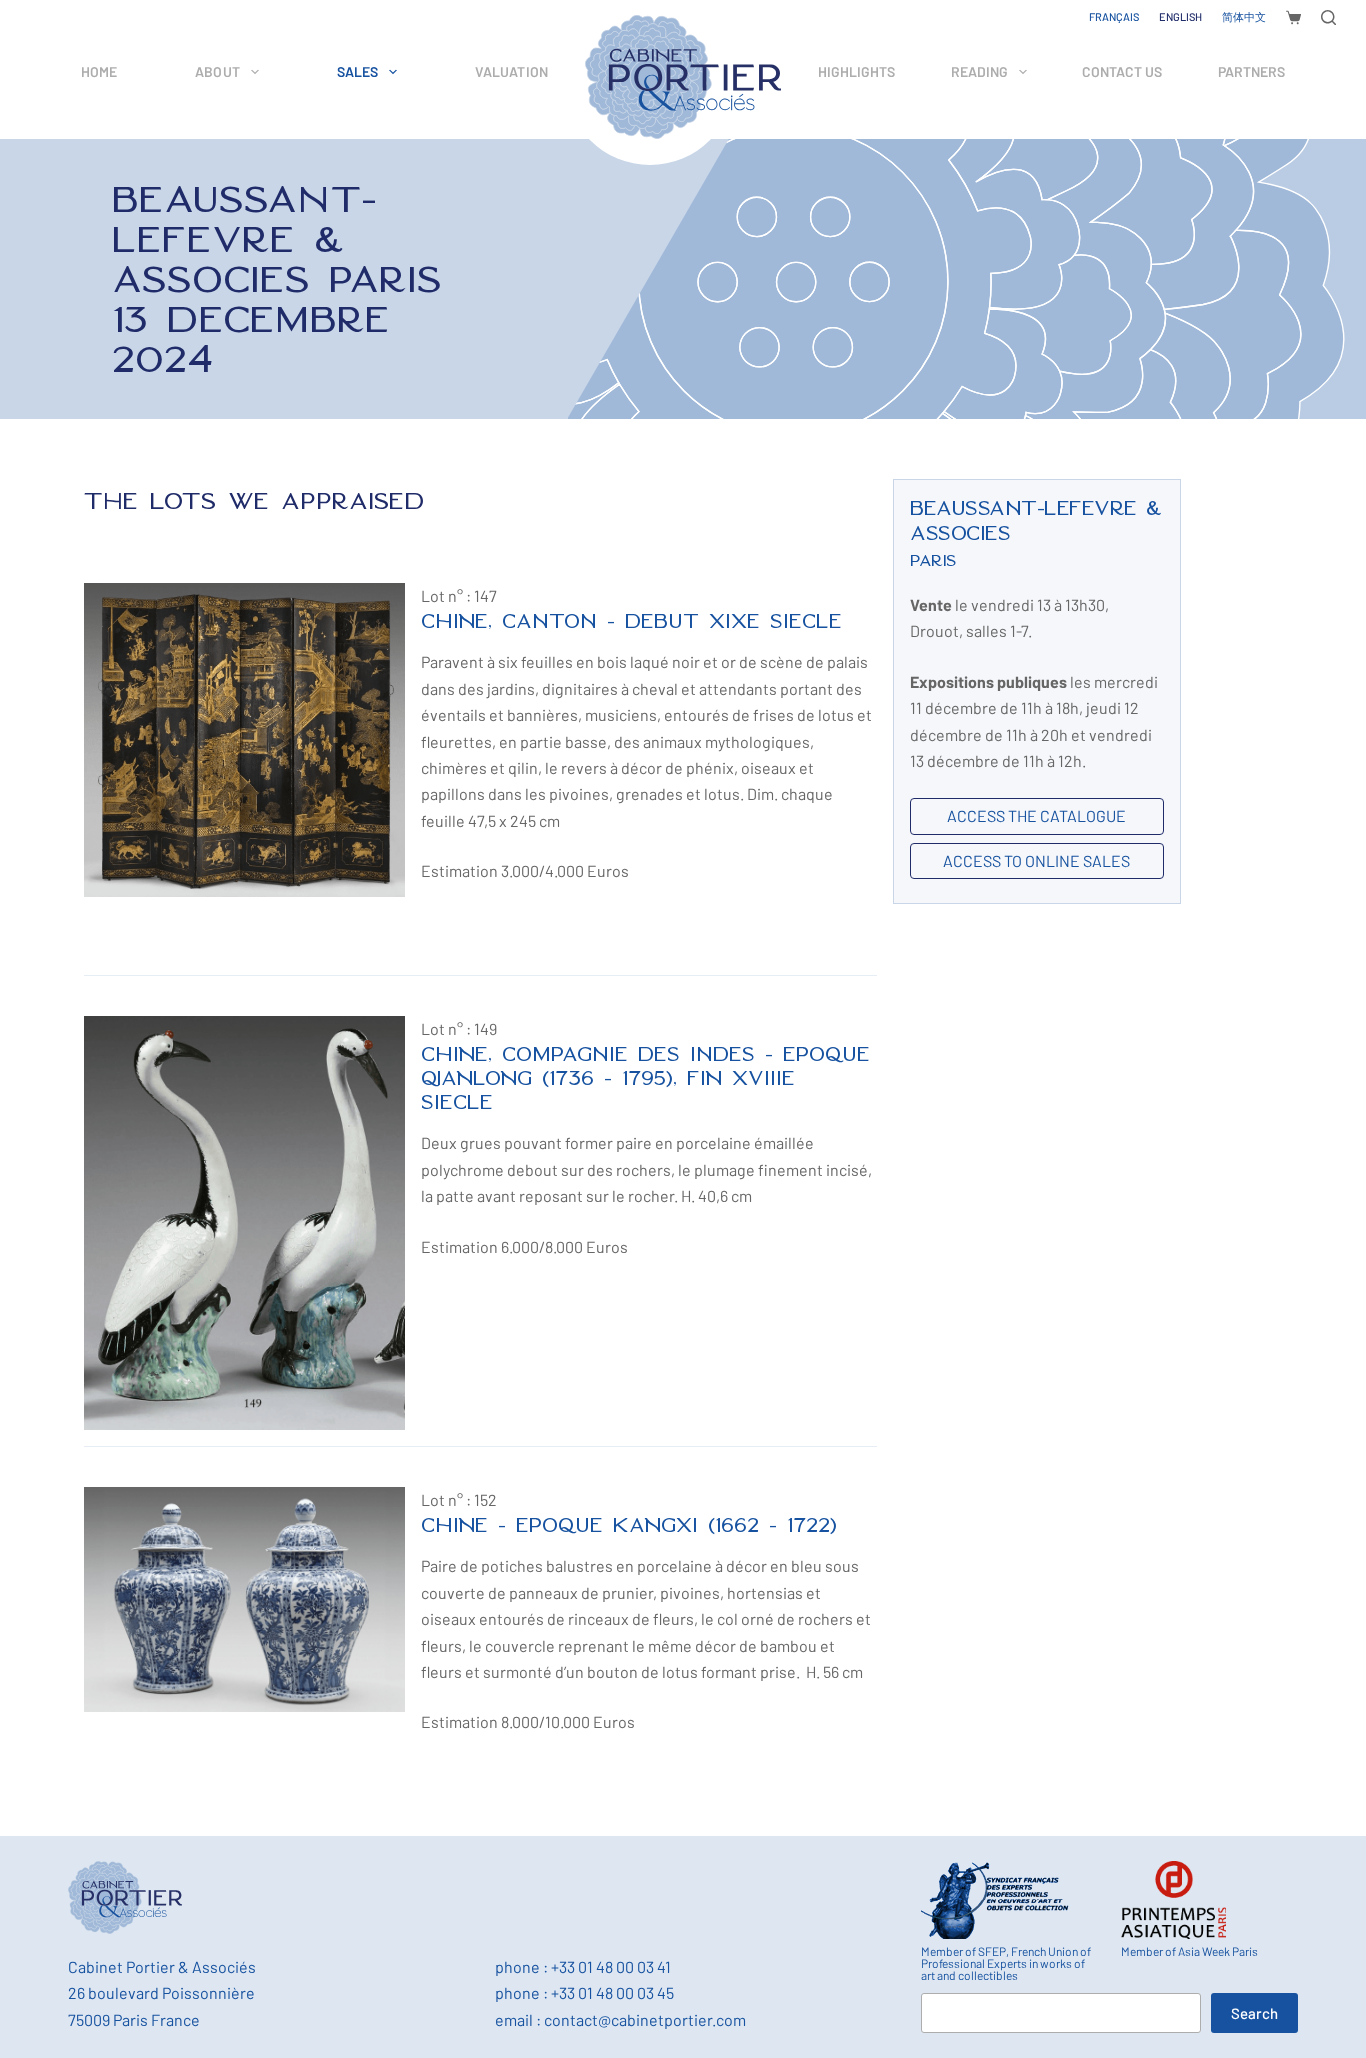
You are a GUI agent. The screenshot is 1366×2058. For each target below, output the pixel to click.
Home (99, 71)
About (217, 71)
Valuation (511, 71)
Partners (1251, 71)
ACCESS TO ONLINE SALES (1036, 860)
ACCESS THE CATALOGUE (1036, 815)
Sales (358, 71)
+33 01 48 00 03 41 (611, 1966)
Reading (979, 71)
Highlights (856, 71)
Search (1254, 2013)
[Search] (1328, 17)
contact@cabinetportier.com (645, 2019)
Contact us (1122, 71)
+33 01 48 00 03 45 (612, 1992)
